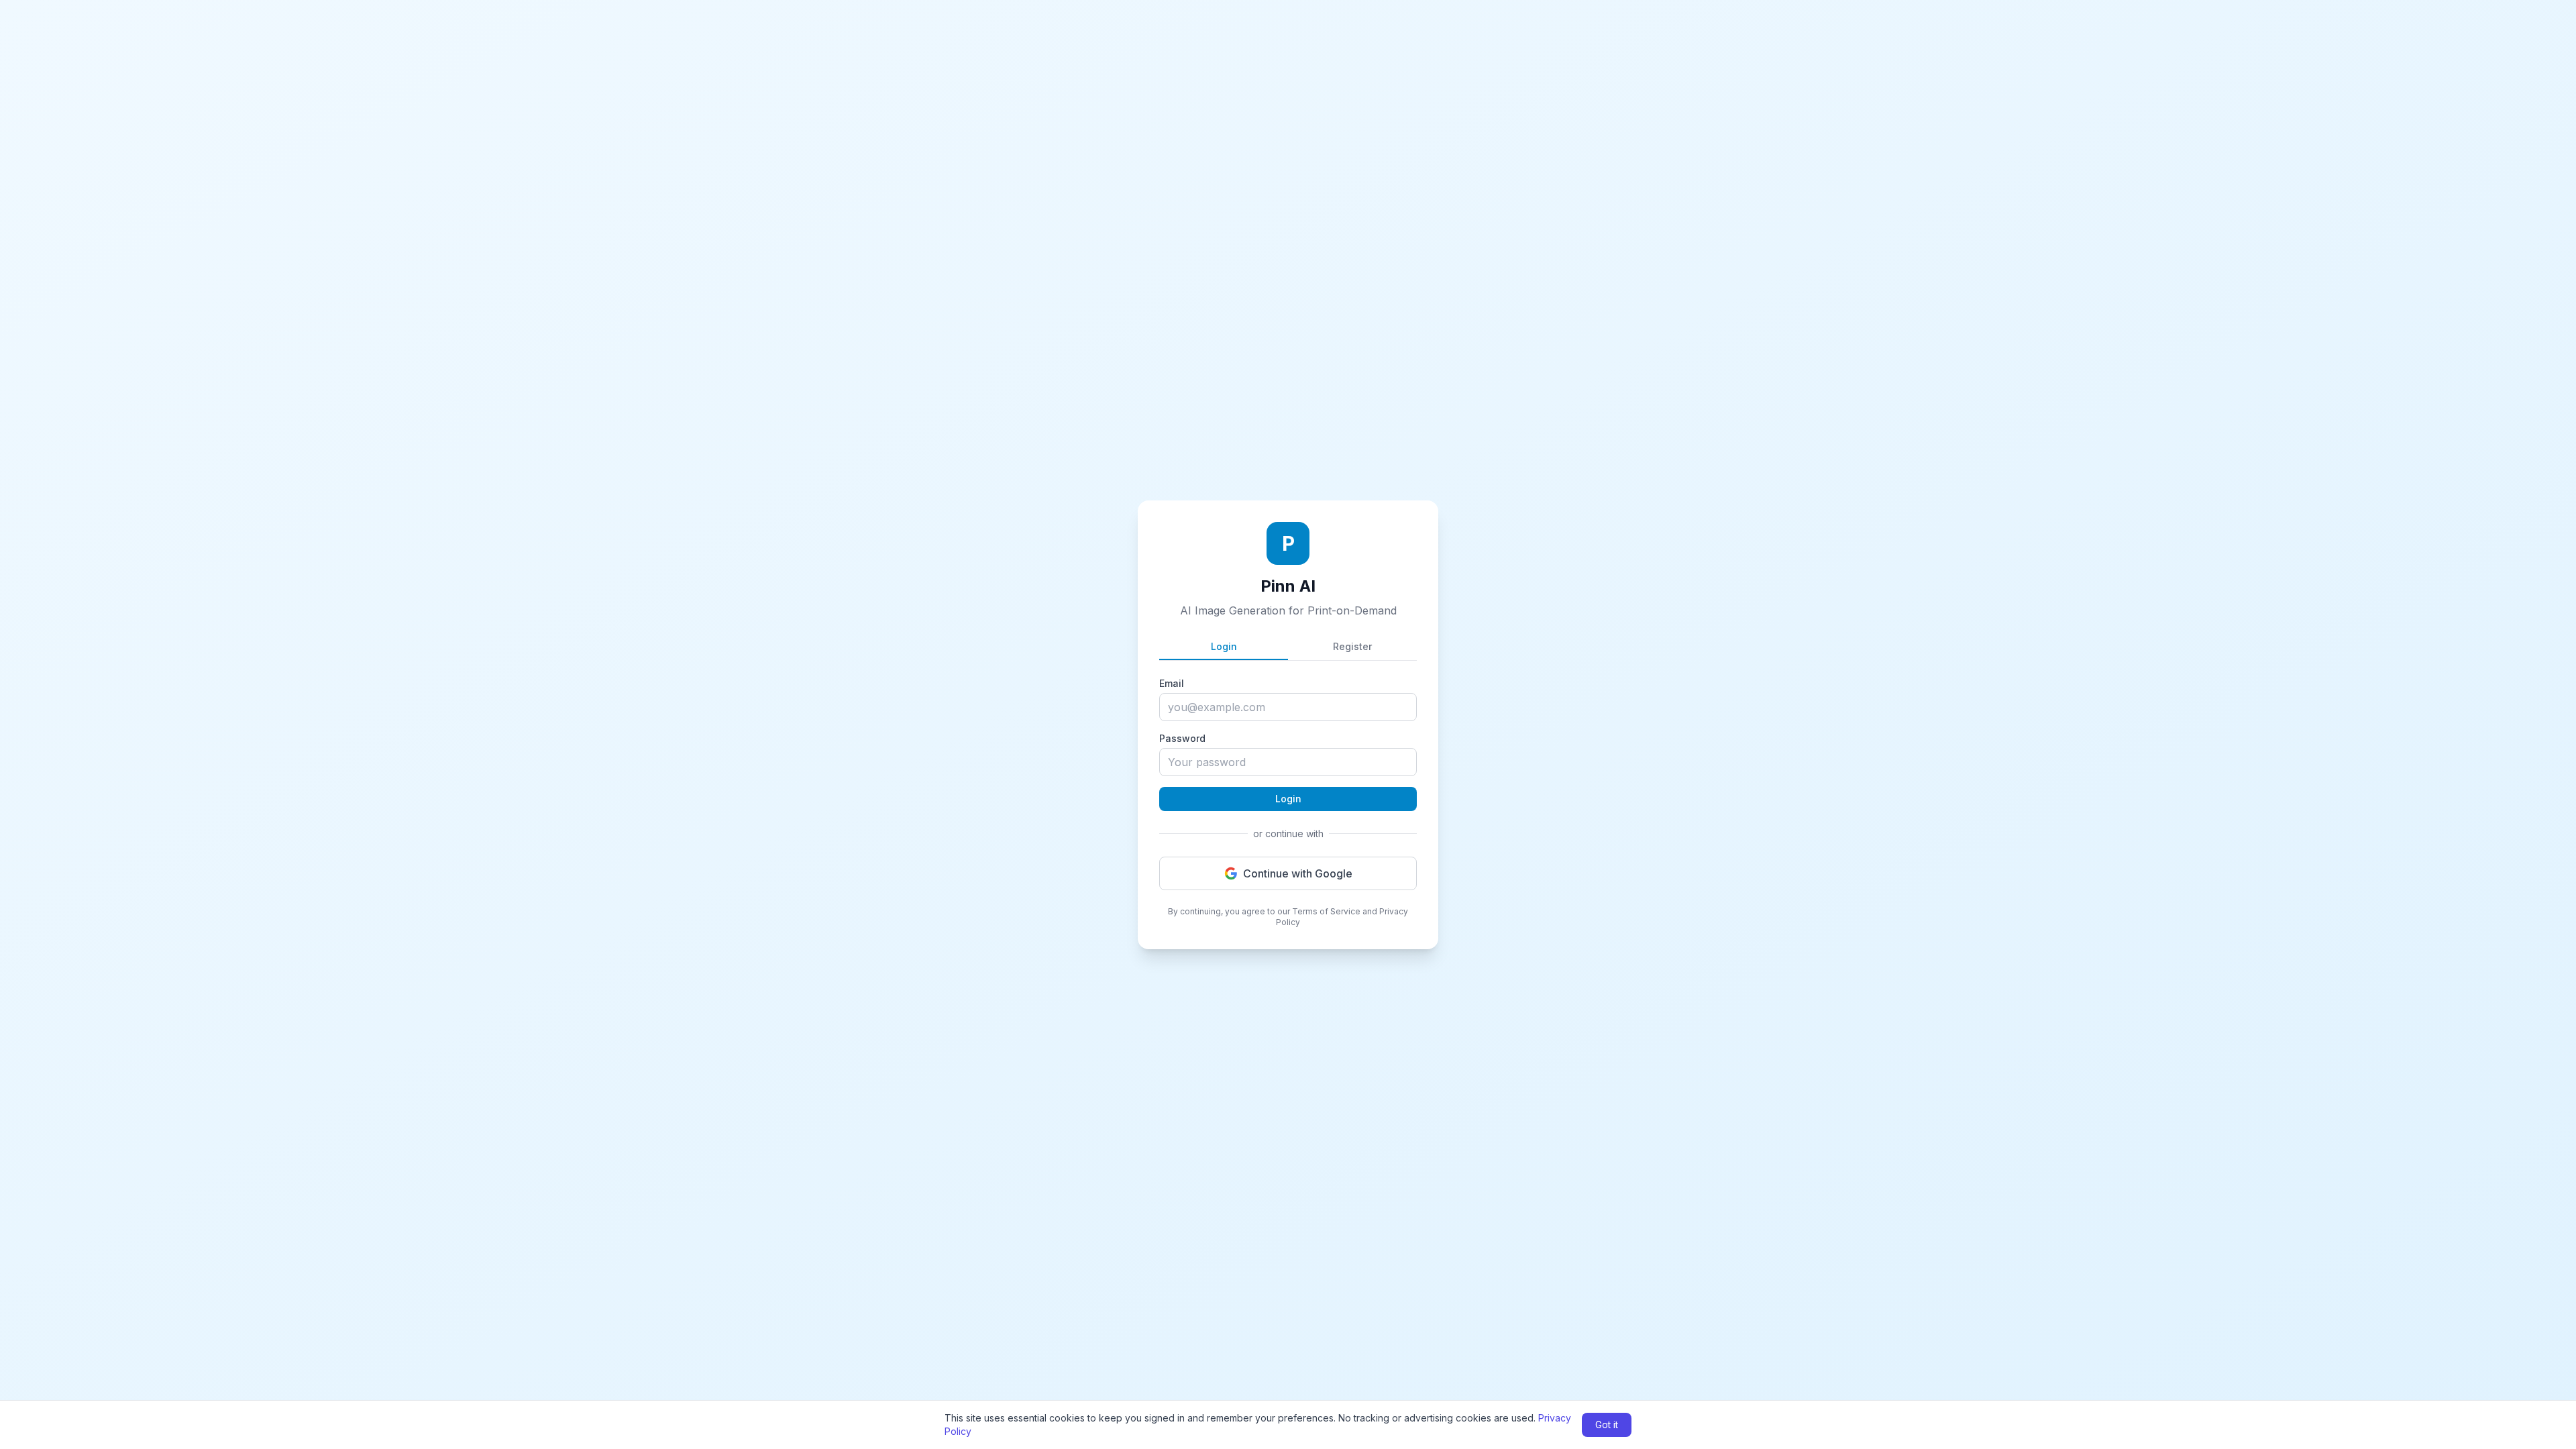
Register (1352, 646)
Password (1182, 738)
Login (1224, 646)
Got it (1607, 1425)
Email (1172, 683)
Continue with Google (1298, 873)
